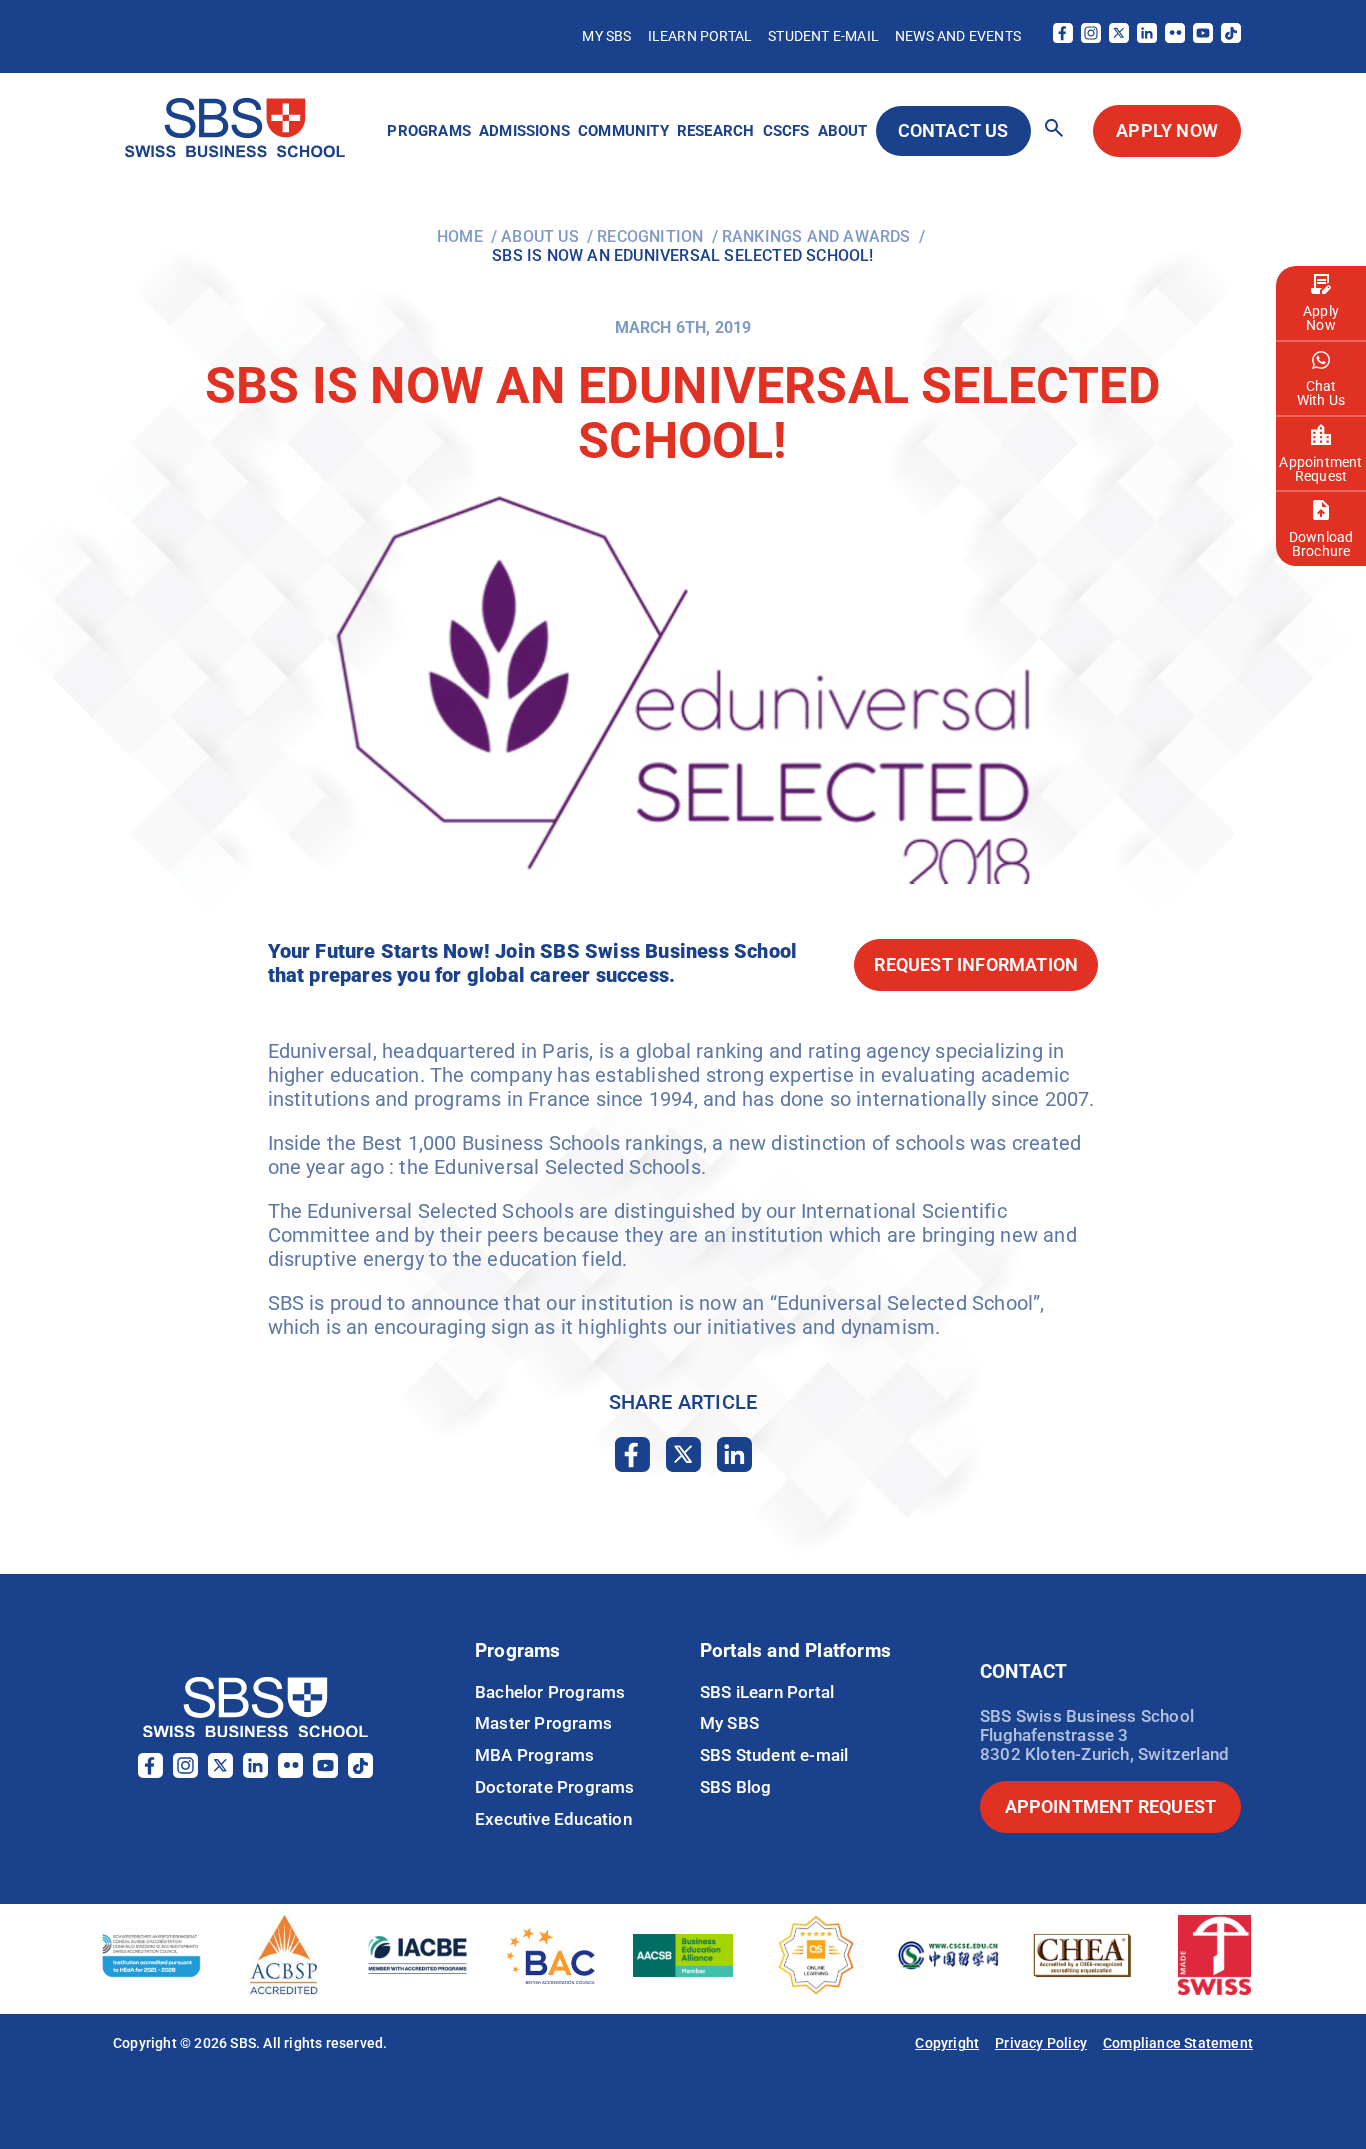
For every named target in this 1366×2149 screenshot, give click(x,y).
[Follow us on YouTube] (1203, 37)
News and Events (958, 36)
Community (623, 131)
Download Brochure (1321, 544)
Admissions (524, 131)
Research (716, 131)
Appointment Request (1320, 469)
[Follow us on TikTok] (1231, 37)
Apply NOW (1167, 130)
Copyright (947, 2043)
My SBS (606, 36)
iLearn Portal (700, 36)
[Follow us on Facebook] (1063, 37)
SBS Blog (736, 1787)
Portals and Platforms (795, 1650)
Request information (976, 964)
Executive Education (553, 1819)
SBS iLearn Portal (767, 1692)
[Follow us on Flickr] (1175, 37)
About (843, 131)
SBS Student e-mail (774, 1755)
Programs (429, 131)
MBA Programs (534, 1755)
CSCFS (786, 131)
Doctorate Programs (555, 1787)
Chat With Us (1321, 393)
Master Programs (543, 1723)
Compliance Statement (1178, 2043)
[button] (1054, 129)
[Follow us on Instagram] (1091, 37)
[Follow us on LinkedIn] (1147, 37)
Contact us (953, 130)
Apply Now (1321, 318)
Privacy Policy (1041, 2043)
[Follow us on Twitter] (1119, 37)
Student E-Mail (823, 36)
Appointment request (1111, 1806)
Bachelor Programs (550, 1692)
